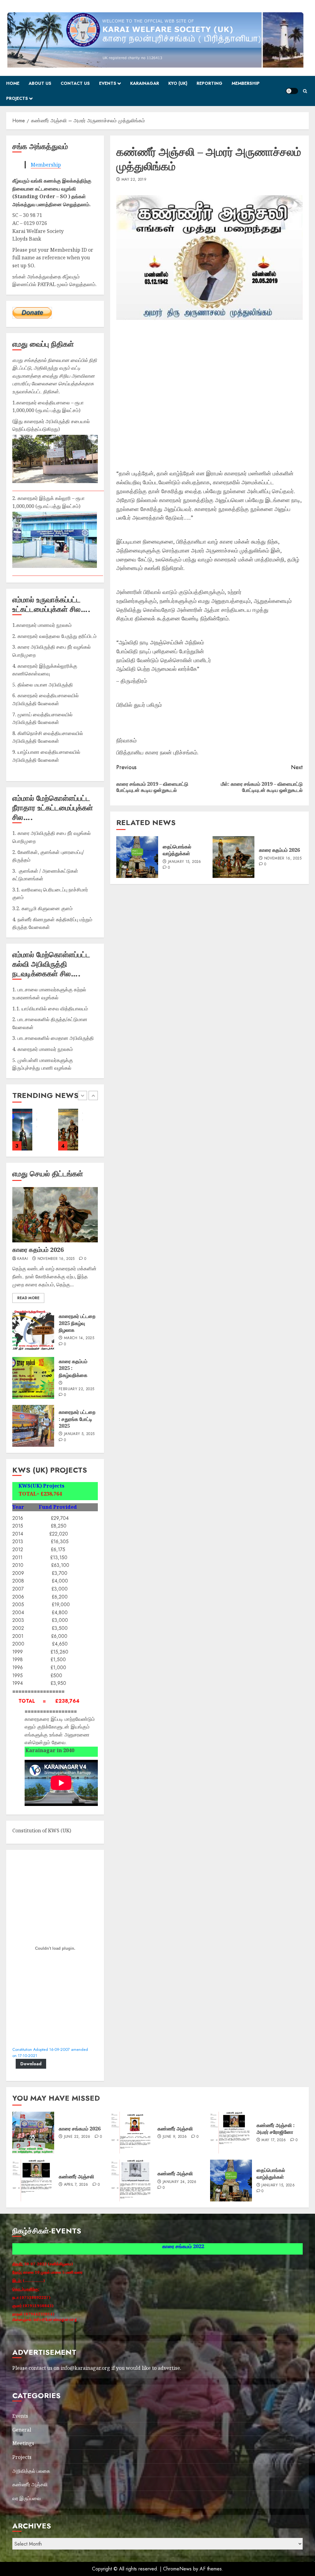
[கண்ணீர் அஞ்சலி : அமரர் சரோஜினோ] (231, 2133)
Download (31, 2064)
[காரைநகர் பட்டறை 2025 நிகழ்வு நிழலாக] (22, 1130)
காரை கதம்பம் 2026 (279, 850)
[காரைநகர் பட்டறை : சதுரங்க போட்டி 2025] (33, 1426)
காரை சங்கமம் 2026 (80, 2129)
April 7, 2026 (76, 2185)
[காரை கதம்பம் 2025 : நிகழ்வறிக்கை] (33, 1378)
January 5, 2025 (79, 1434)
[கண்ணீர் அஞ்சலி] (132, 2133)
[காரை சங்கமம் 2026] (68, 1130)
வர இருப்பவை (26, 2498)
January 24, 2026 (180, 2182)
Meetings (23, 2443)
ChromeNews (177, 2569)
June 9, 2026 (175, 2137)
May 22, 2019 (134, 180)
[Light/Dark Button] (292, 91)
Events (108, 83)
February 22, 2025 (76, 1389)
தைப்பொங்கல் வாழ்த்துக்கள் (177, 850)
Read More (28, 1298)
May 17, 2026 (274, 2140)
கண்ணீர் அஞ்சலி (175, 2129)
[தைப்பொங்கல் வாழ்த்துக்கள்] (137, 857)
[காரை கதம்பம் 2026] (233, 857)
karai (23, 1259)
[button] (305, 91)
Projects (17, 98)
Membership (246, 83)
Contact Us (75, 83)
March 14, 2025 (79, 1338)
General (22, 2430)
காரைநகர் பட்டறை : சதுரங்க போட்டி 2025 (77, 1419)
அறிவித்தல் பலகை (31, 2471)
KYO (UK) (178, 83)
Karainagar (145, 83)
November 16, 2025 (283, 859)
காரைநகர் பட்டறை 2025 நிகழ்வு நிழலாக (77, 1323)
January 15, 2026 (185, 862)
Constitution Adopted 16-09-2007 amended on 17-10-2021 (50, 2053)
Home (13, 83)
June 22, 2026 (77, 2137)
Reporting (209, 83)
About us (40, 83)
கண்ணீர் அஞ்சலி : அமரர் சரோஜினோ (276, 2129)
